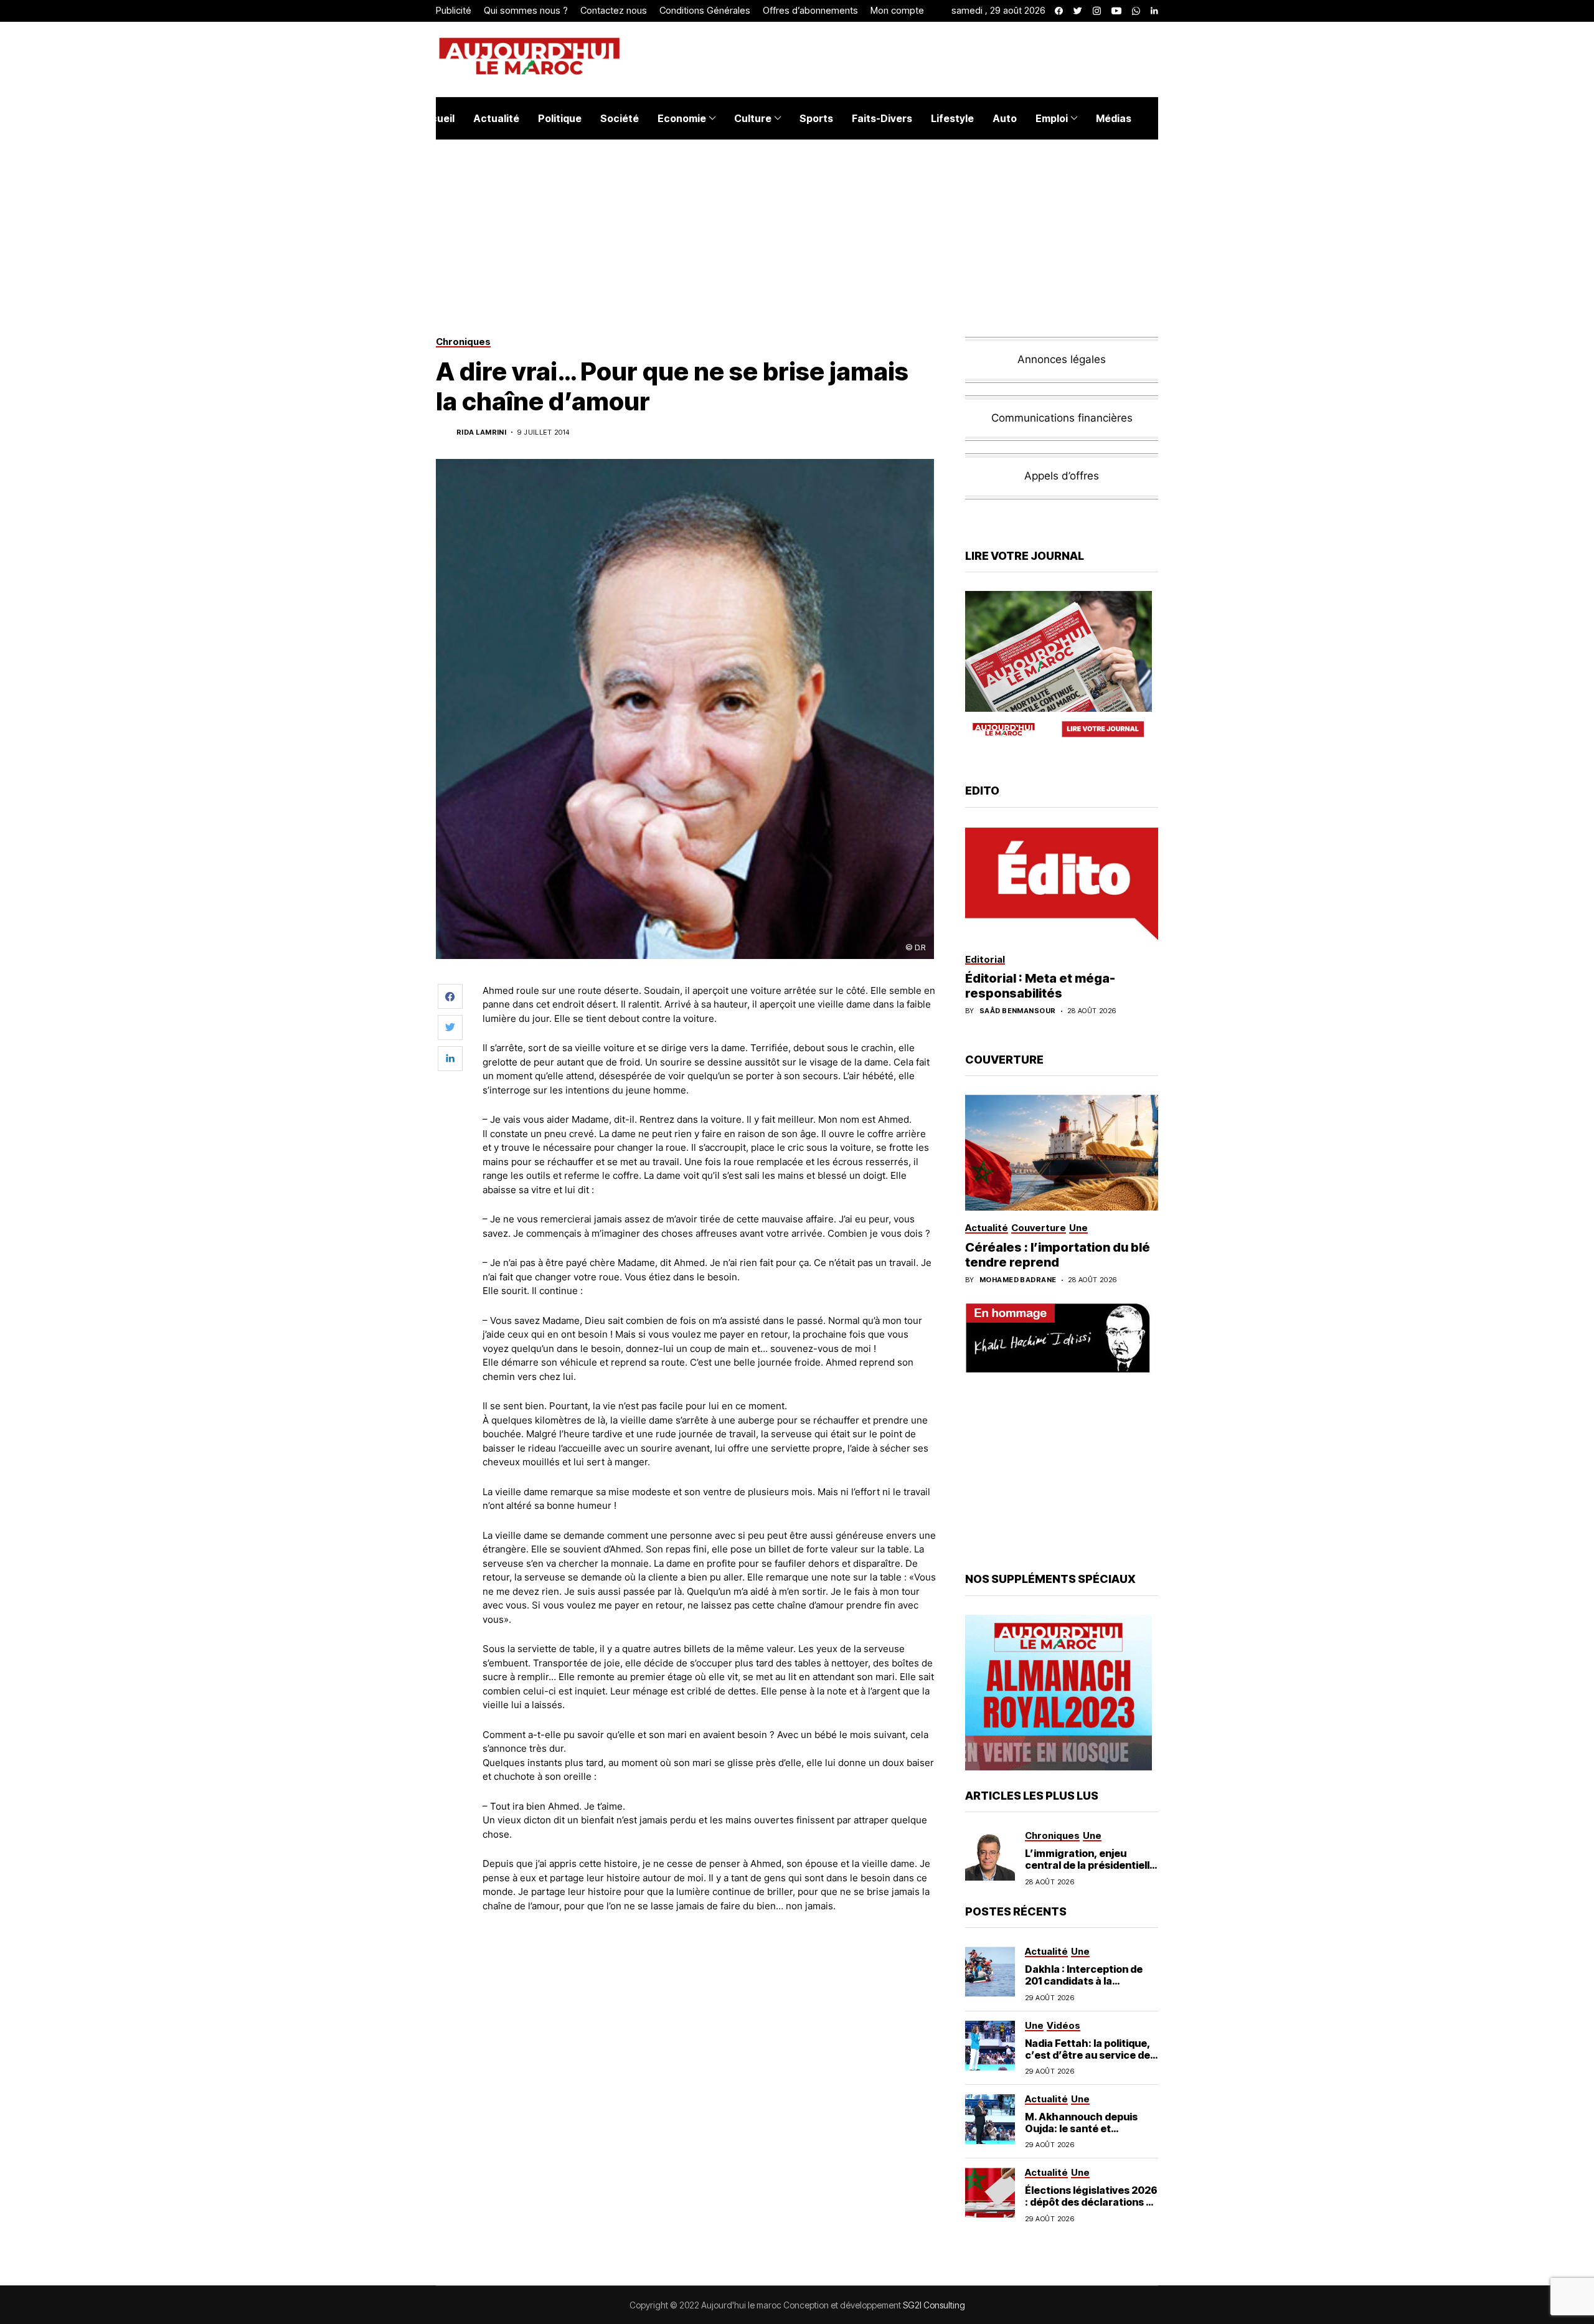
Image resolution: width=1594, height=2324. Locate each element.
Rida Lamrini (481, 432)
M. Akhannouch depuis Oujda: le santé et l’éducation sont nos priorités (1081, 2135)
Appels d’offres (1062, 476)
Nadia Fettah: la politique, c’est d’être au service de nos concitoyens (1088, 2055)
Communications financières (1062, 418)
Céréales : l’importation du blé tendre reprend (1058, 1255)
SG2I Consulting (934, 2305)
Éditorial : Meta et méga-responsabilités (1040, 986)
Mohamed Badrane (1018, 1280)
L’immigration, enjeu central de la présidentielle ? (1090, 1865)
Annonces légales (1062, 359)
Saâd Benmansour (1018, 1011)
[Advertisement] (709, 1957)
